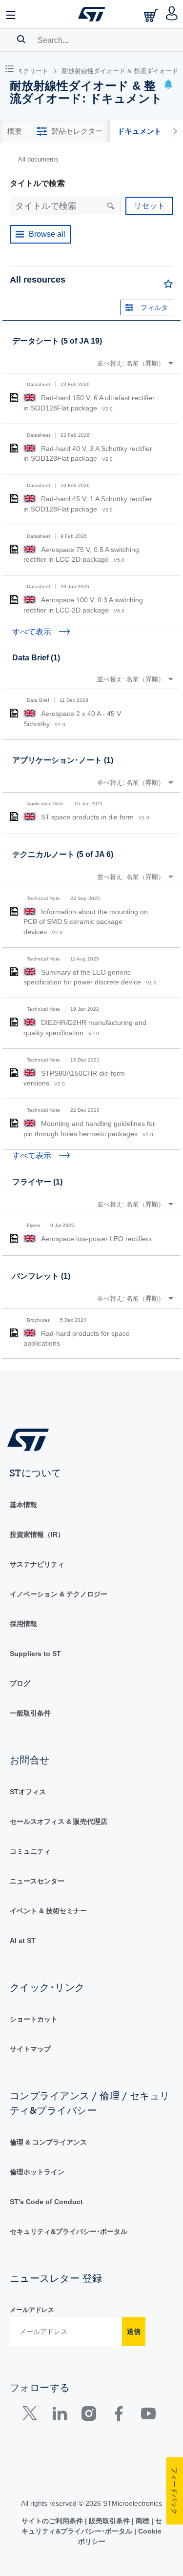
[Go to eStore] (152, 15)
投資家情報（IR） (37, 1534)
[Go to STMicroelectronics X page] (32, 2416)
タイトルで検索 (37, 183)
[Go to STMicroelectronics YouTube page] (148, 2416)
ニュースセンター (37, 1881)
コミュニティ (30, 1851)
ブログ (20, 1683)
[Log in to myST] (172, 14)
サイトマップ (30, 2049)
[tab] (15, 131)
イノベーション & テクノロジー (59, 1594)
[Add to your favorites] (168, 286)
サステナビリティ (37, 1564)
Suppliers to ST (35, 1654)
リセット (149, 206)
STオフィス (28, 1792)
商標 (142, 2521)
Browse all (47, 234)
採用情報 (23, 1624)
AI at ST (23, 1941)
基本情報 (23, 1505)
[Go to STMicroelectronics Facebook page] (118, 2416)
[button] (11, 14)
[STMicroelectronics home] (92, 14)
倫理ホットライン (37, 2172)
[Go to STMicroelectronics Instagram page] (89, 2416)
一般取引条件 (30, 1713)
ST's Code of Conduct (46, 2202)
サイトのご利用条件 (53, 2521)
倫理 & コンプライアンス (48, 2142)
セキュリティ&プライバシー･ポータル (69, 2231)
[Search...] (21, 39)
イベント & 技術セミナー (48, 1911)
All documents (38, 159)
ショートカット (34, 2019)
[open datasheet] (14, 397)
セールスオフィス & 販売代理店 (59, 1821)
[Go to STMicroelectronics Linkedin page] (59, 2416)
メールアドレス (32, 2310)
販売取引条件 (109, 2521)
